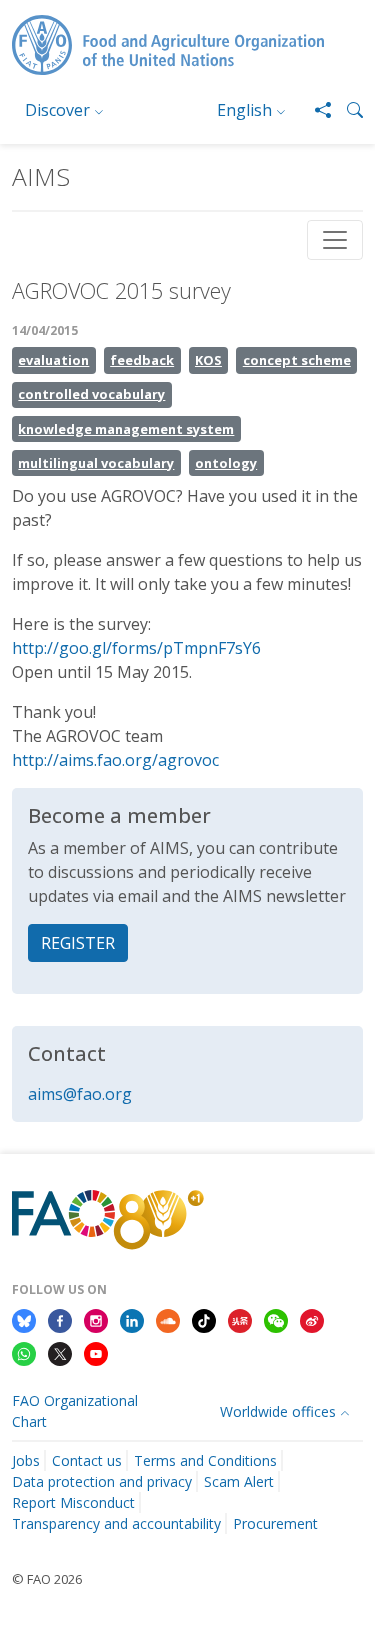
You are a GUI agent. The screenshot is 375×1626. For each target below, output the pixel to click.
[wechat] (276, 1319)
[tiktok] (204, 1319)
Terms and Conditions (205, 1460)
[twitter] (60, 1353)
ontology (226, 463)
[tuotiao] (240, 1319)
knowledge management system (126, 429)
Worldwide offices (278, 1411)
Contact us (87, 1460)
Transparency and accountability (116, 1523)
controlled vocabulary (91, 394)
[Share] (315, 110)
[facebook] (60, 1319)
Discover (57, 110)
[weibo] (312, 1319)
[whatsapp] (24, 1353)
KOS (208, 360)
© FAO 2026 (47, 1579)
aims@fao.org (80, 1094)
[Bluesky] (24, 1319)
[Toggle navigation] (335, 240)
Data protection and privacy (102, 1481)
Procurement (275, 1523)
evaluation (53, 360)
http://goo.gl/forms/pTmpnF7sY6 (136, 648)
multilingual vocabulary (96, 463)
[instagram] (96, 1319)
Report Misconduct (73, 1502)
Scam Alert (239, 1481)
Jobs (26, 1460)
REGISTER (78, 943)
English (244, 110)
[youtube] (96, 1353)
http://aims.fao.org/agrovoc (115, 760)
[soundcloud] (168, 1319)
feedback (142, 360)
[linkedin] (132, 1319)
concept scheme (297, 360)
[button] (347, 110)
